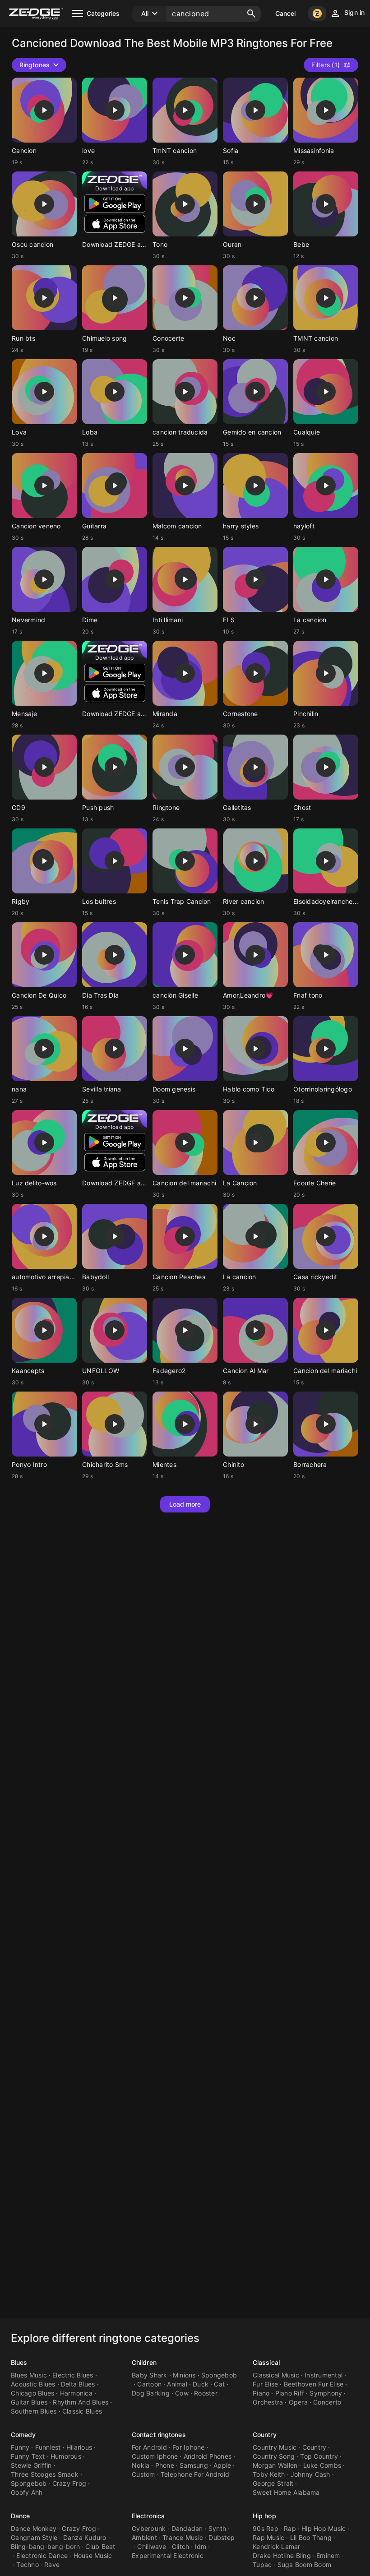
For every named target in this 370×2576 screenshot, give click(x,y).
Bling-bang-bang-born (45, 2546)
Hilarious (79, 2447)
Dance (21, 2516)
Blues (19, 2362)
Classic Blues (82, 2411)
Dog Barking (151, 2393)
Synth (217, 2528)
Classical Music (276, 2375)
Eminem (328, 2555)
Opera (298, 2402)
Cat (219, 2384)
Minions (184, 2375)
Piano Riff (290, 2393)
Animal (177, 2384)
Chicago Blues (32, 2393)
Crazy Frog (69, 2483)
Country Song (274, 2456)
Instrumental (324, 2375)
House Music (93, 2555)
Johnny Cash (310, 2474)
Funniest (48, 2447)
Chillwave (152, 2546)
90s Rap (266, 2528)
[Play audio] (44, 110)
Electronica (148, 2516)
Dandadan (187, 2528)
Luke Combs (322, 2465)
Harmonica (76, 2393)
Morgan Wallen (275, 2465)
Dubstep (222, 2537)
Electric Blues (73, 2375)
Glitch (181, 2546)
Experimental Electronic (168, 2555)
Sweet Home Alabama (286, 2492)
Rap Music (268, 2537)
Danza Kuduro (85, 2537)
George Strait (273, 2483)
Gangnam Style (34, 2537)
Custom (143, 2474)
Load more (185, 1504)
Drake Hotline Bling (282, 2555)
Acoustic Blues (33, 2384)
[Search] (251, 14)
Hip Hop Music (324, 2528)
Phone (165, 2465)
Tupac (262, 2564)
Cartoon (149, 2384)
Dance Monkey (34, 2528)
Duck (201, 2384)
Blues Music (29, 2375)
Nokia (141, 2465)
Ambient (144, 2537)
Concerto (327, 2402)
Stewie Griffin (31, 2465)
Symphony (326, 2393)
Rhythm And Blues (81, 2402)
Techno (28, 2564)
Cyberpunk (149, 2528)
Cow (182, 2393)
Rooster (206, 2393)
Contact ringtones (159, 2435)
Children (144, 2362)
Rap (290, 2528)
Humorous (66, 2456)
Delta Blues (78, 2384)
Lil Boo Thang (311, 2537)
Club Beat (100, 2546)
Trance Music (183, 2537)
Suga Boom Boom (305, 2564)
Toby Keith (269, 2474)
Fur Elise (265, 2384)
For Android (149, 2447)
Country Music (275, 2447)
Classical (266, 2362)
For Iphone (189, 2447)
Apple (222, 2465)
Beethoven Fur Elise (314, 2384)
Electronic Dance (42, 2555)
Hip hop (264, 2516)
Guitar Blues (29, 2402)
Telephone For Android (195, 2474)
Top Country (319, 2456)
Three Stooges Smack (45, 2474)
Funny (20, 2447)
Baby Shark (150, 2375)
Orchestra (268, 2402)
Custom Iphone (155, 2456)
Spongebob (219, 2375)
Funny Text (28, 2456)
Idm (201, 2546)
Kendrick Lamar (277, 2546)
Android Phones (208, 2456)
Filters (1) (326, 65)
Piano (261, 2393)
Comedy (23, 2435)
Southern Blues (34, 2411)
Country (265, 2435)
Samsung (194, 2465)
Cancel (286, 13)
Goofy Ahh (27, 2492)
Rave (52, 2564)
